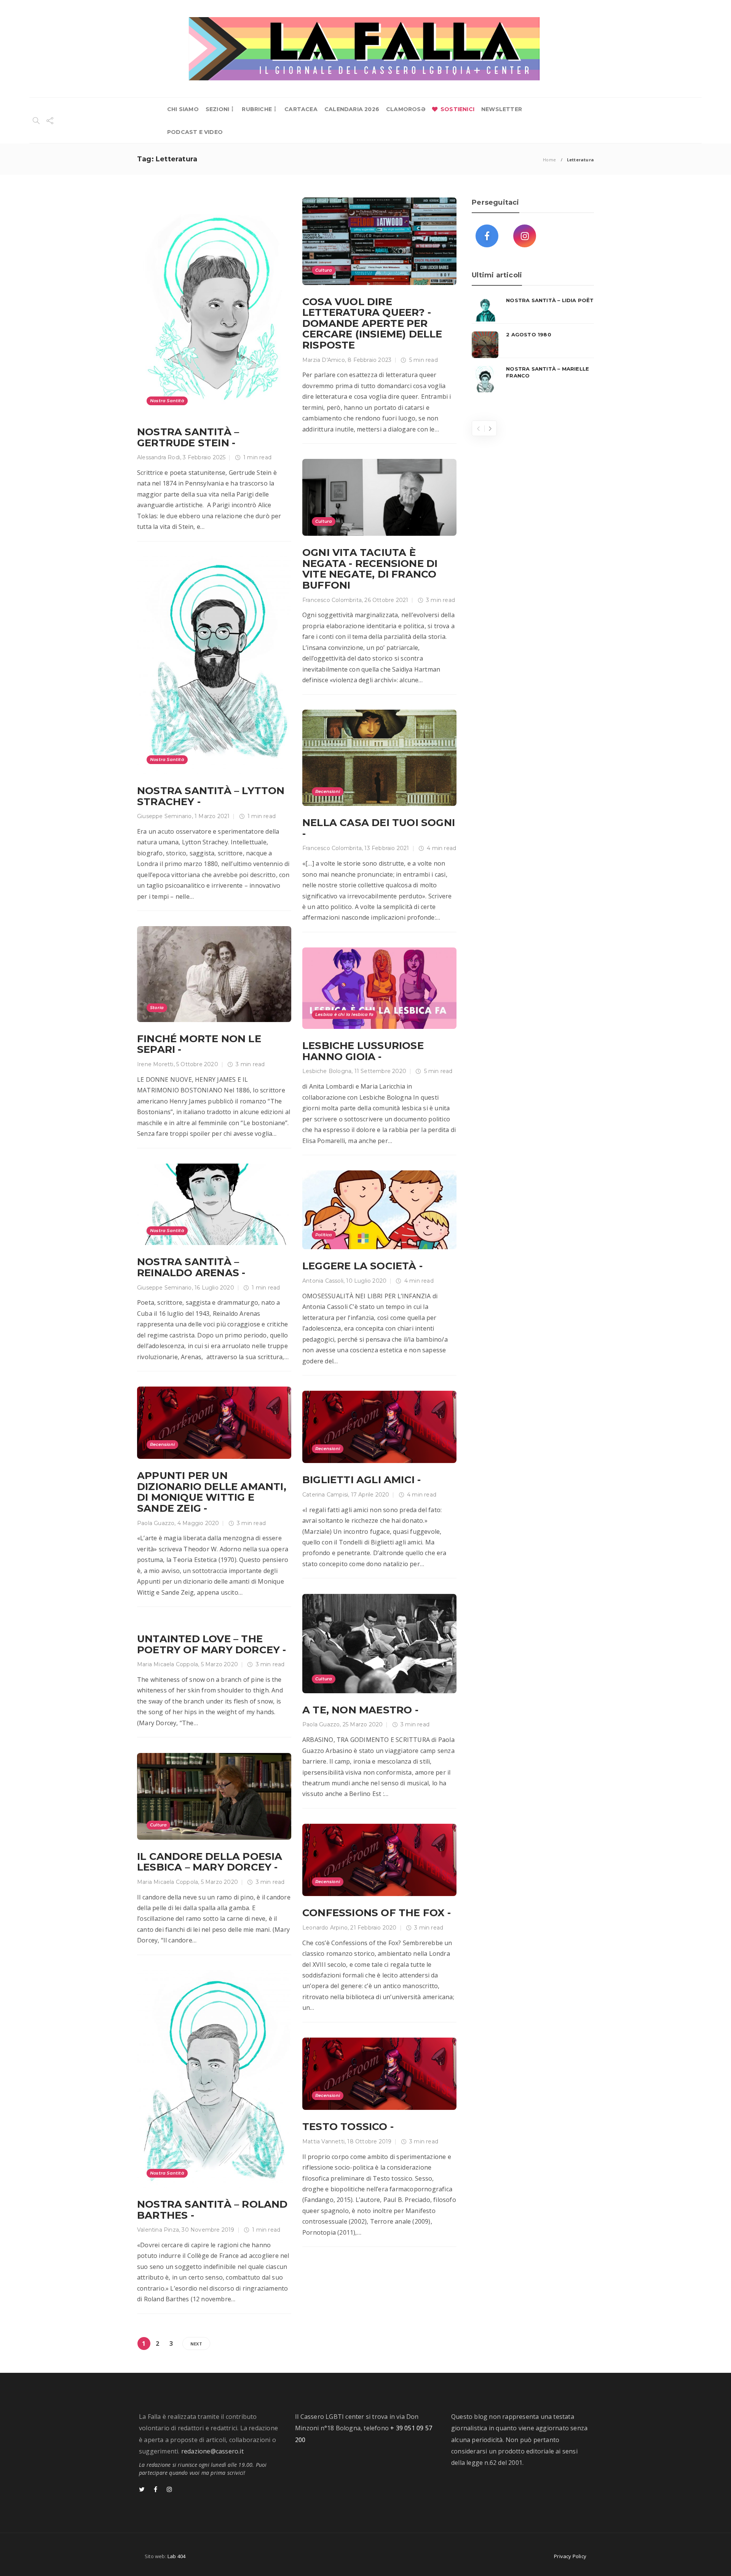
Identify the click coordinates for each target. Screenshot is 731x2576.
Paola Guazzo (156, 1523)
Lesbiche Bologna (327, 1071)
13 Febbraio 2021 (387, 848)
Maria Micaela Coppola (168, 1664)
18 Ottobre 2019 (369, 2141)
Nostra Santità (167, 401)
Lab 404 (176, 2556)
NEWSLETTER (502, 109)
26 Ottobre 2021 (386, 600)
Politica (324, 1235)
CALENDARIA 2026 (352, 109)
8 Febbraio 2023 (369, 360)
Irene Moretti (155, 1064)
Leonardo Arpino (325, 1928)
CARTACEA (301, 109)
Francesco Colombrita (332, 600)
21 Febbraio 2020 (373, 1928)
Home (549, 160)
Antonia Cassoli (323, 1281)
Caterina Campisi (325, 1495)
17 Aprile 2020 (370, 1495)
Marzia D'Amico (324, 360)
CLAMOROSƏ (406, 109)
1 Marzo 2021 (212, 816)
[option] (533, 345)
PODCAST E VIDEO (195, 132)
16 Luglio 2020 (214, 1288)
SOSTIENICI (457, 109)
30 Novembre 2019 (208, 2230)
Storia (157, 1008)
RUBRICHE (257, 109)
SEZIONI (217, 109)
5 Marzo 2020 (219, 1664)
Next (196, 2344)
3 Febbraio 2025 (204, 457)
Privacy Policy (570, 2556)
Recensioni (328, 791)
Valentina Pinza (158, 2230)
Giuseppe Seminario (164, 816)
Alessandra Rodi (159, 457)
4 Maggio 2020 (198, 1523)
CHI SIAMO (183, 109)
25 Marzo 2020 (363, 1724)
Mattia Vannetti (323, 2141)
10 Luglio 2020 (366, 1281)
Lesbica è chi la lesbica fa (344, 1014)
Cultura (324, 270)
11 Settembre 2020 (380, 1071)
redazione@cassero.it (212, 2451)
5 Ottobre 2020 (197, 1064)
